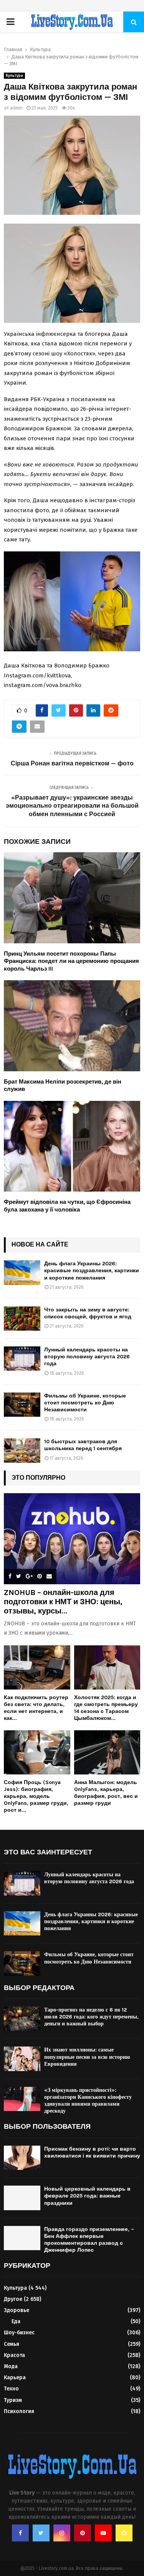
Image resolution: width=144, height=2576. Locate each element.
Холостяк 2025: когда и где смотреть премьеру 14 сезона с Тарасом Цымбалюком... (106, 1708)
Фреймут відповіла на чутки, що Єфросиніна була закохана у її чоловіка (67, 1206)
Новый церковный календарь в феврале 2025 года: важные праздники (87, 2196)
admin (16, 108)
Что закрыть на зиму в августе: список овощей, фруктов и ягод (88, 1313)
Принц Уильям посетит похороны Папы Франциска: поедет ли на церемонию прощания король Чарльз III (71, 961)
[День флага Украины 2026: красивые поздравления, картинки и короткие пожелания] (22, 1272)
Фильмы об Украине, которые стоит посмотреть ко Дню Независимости (85, 1403)
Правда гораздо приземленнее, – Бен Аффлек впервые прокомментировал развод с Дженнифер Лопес (89, 2240)
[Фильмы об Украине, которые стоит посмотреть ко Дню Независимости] (22, 1405)
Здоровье (17, 2310)
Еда (16, 2321)
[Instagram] (62, 2533)
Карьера (15, 2378)
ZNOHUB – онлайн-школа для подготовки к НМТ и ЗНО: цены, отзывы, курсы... (63, 1602)
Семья (12, 2344)
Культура (14, 76)
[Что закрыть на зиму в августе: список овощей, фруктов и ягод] (22, 1319)
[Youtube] (103, 2533)
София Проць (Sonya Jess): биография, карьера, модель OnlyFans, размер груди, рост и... (36, 1796)
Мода (11, 2366)
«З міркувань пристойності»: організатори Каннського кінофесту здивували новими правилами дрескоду (88, 2101)
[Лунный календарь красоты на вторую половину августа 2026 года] (22, 1359)
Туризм (13, 2400)
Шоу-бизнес (19, 2333)
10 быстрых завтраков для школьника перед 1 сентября (83, 1445)
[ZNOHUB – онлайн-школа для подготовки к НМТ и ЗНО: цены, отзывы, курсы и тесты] (72, 1539)
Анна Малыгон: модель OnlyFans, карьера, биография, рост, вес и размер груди (106, 1793)
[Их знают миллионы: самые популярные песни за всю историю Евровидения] (22, 2059)
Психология (19, 2411)
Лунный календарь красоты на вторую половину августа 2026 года (87, 1357)
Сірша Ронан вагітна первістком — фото (72, 763)
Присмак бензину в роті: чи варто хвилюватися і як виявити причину (92, 2152)
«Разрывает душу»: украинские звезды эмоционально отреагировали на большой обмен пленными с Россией (72, 806)
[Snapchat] (124, 2533)
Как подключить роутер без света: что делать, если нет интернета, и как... (36, 1708)
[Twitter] (41, 2533)
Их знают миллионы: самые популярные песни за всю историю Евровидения (87, 2057)
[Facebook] (20, 2533)
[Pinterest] (83, 2533)
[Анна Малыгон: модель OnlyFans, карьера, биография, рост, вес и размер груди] (107, 1752)
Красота (14, 2355)
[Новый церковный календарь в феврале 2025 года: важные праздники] (22, 2198)
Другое (13, 2299)
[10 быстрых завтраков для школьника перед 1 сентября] (22, 1450)
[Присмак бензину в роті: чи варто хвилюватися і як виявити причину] (22, 2158)
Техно (11, 2389)
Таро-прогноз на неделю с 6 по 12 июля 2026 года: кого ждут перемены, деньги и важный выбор (91, 2017)
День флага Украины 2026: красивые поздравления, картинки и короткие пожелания (92, 1271)
